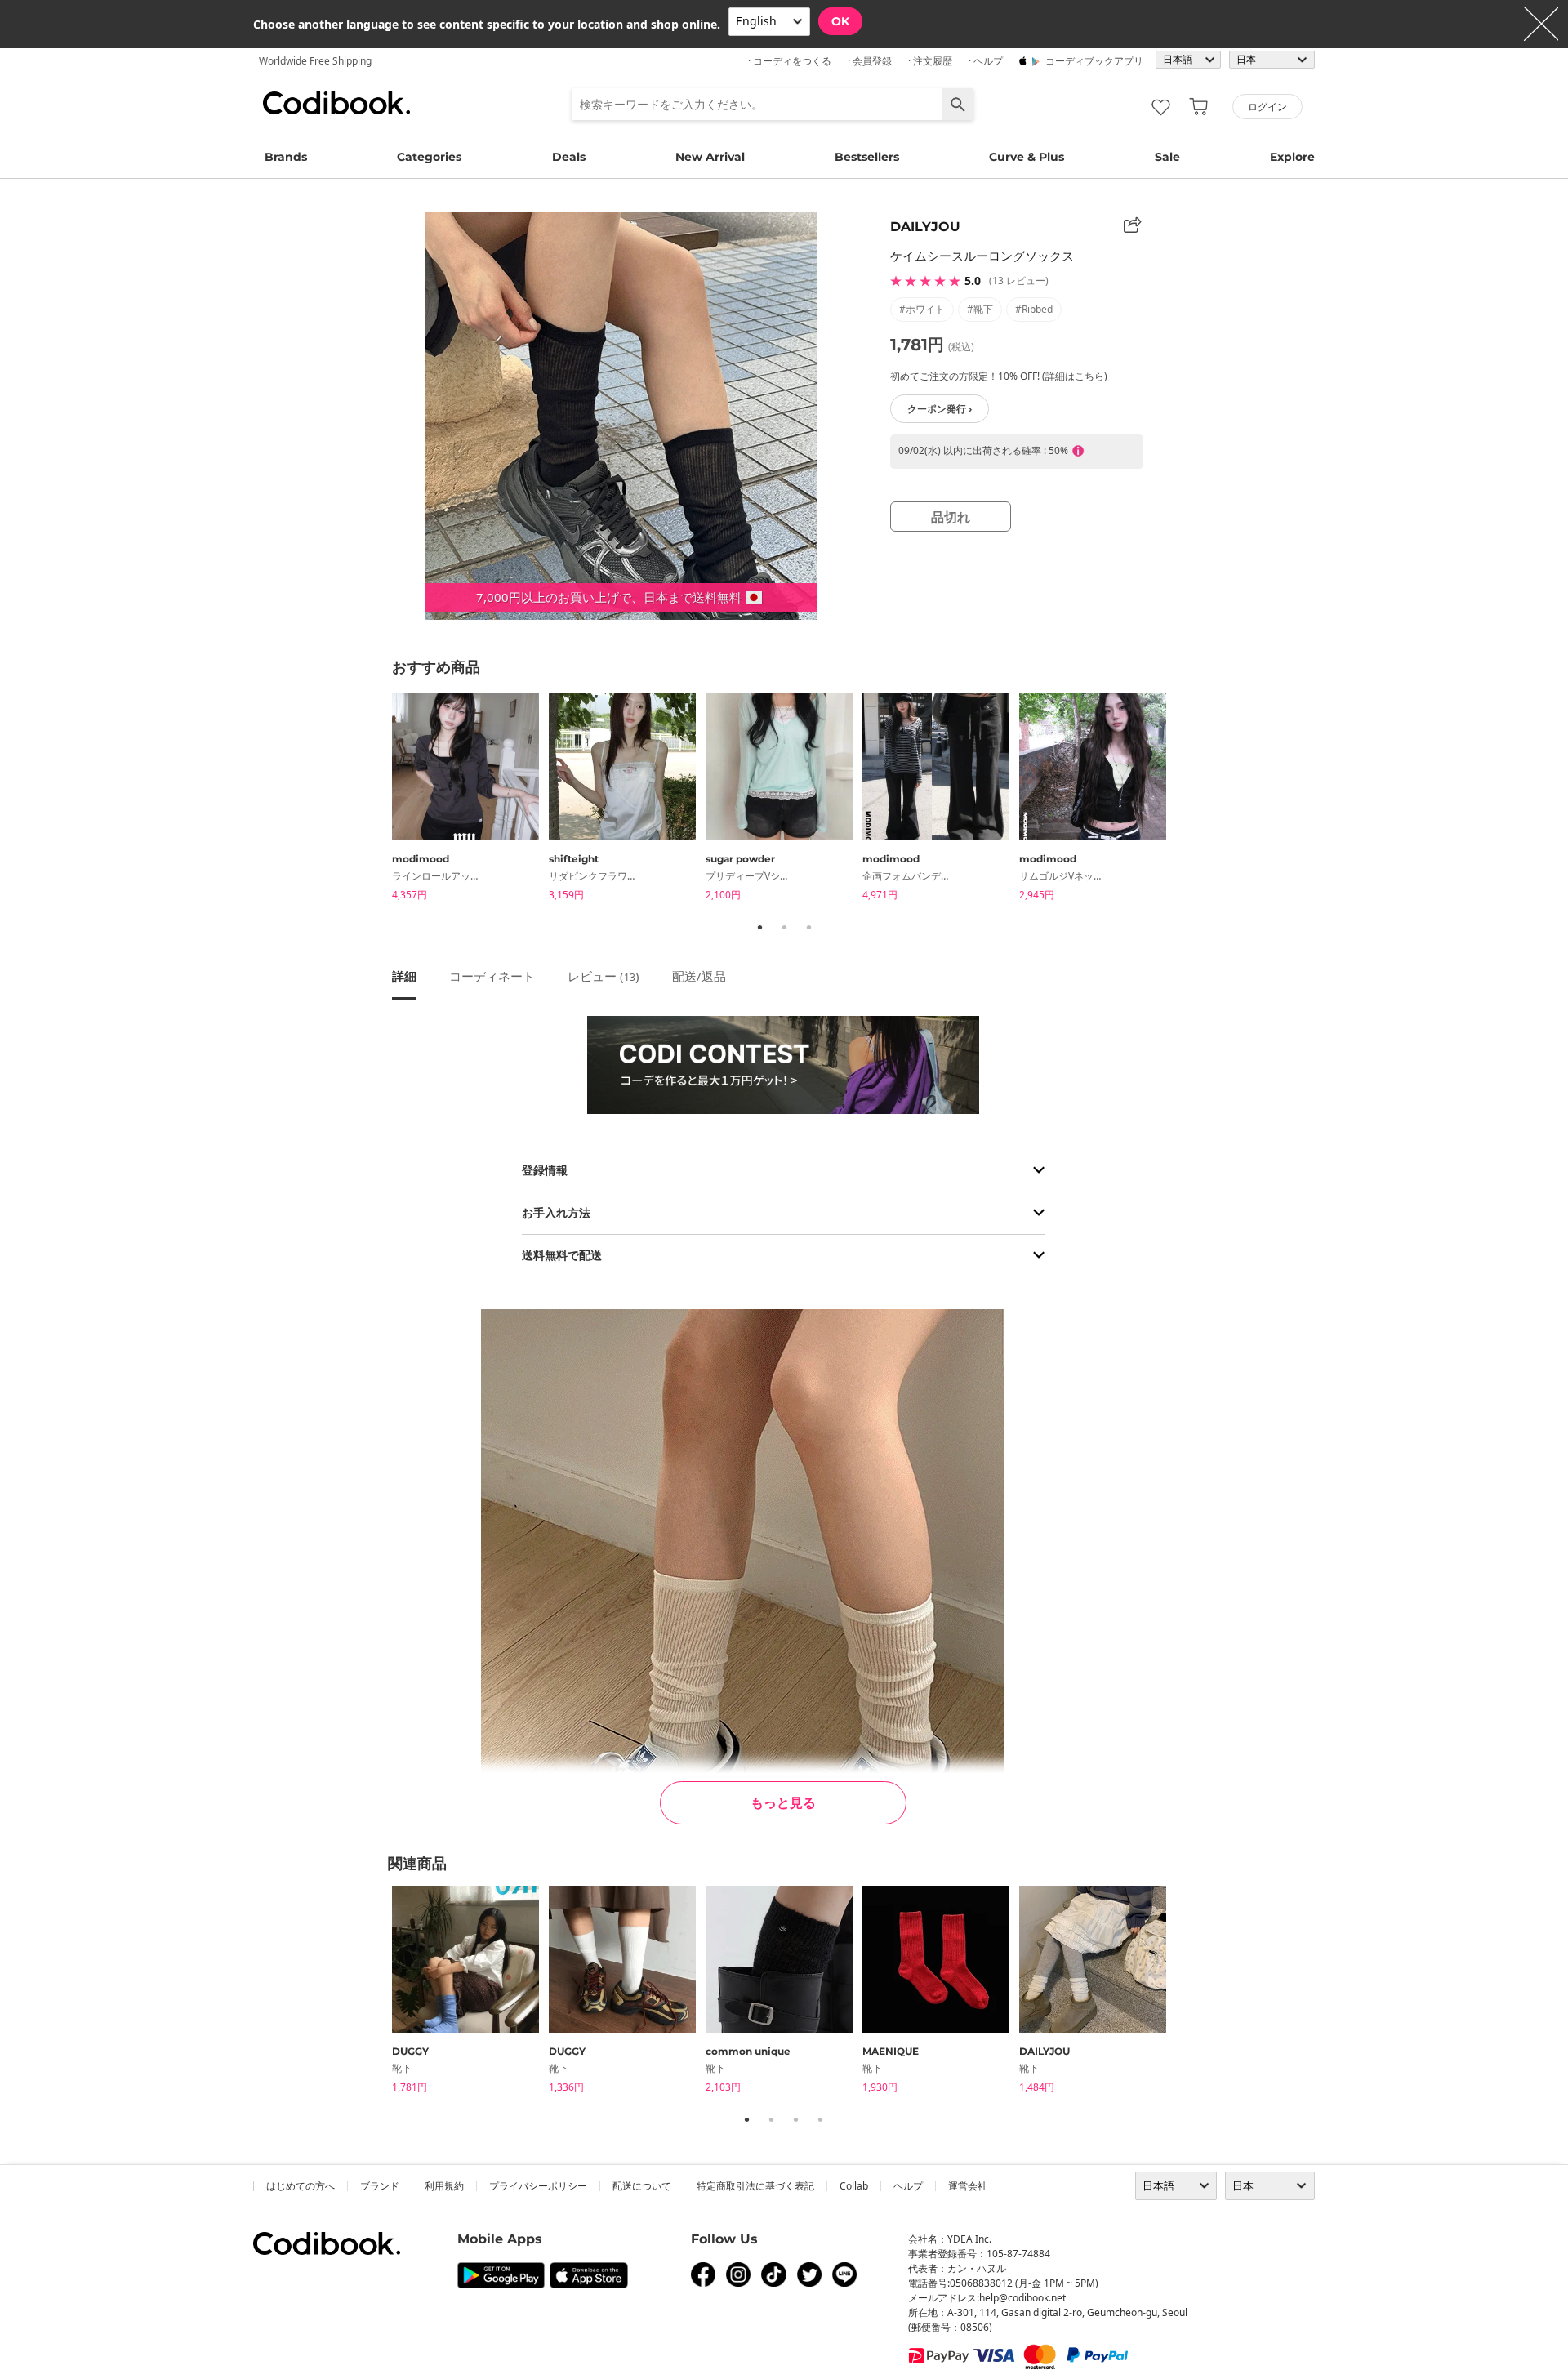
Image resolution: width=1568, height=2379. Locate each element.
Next (1188, 800)
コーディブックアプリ (1094, 61)
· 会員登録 (870, 61)
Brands (286, 157)
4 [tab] (820, 2119)
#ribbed (1034, 309)
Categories (429, 157)
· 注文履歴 (930, 61)
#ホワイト (922, 309)
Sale (1167, 157)
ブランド (380, 2186)
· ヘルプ (986, 61)
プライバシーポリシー (538, 2186)
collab (854, 2186)
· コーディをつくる (790, 61)
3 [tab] (808, 927)
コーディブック (336, 103)
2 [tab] (784, 927)
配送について (642, 2186)
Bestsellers (867, 157)
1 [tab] (759, 927)
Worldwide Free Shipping (315, 61)
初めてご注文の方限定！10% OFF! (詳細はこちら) (999, 376)
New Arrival (710, 157)
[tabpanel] (470, 800)
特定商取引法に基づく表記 (755, 2186)
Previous (380, 800)
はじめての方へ (301, 2186)
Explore (1292, 157)
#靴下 (980, 309)
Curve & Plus (1027, 157)
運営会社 (968, 2186)
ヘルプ (908, 2186)
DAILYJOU (925, 227)
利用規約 (444, 2186)
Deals (569, 157)
